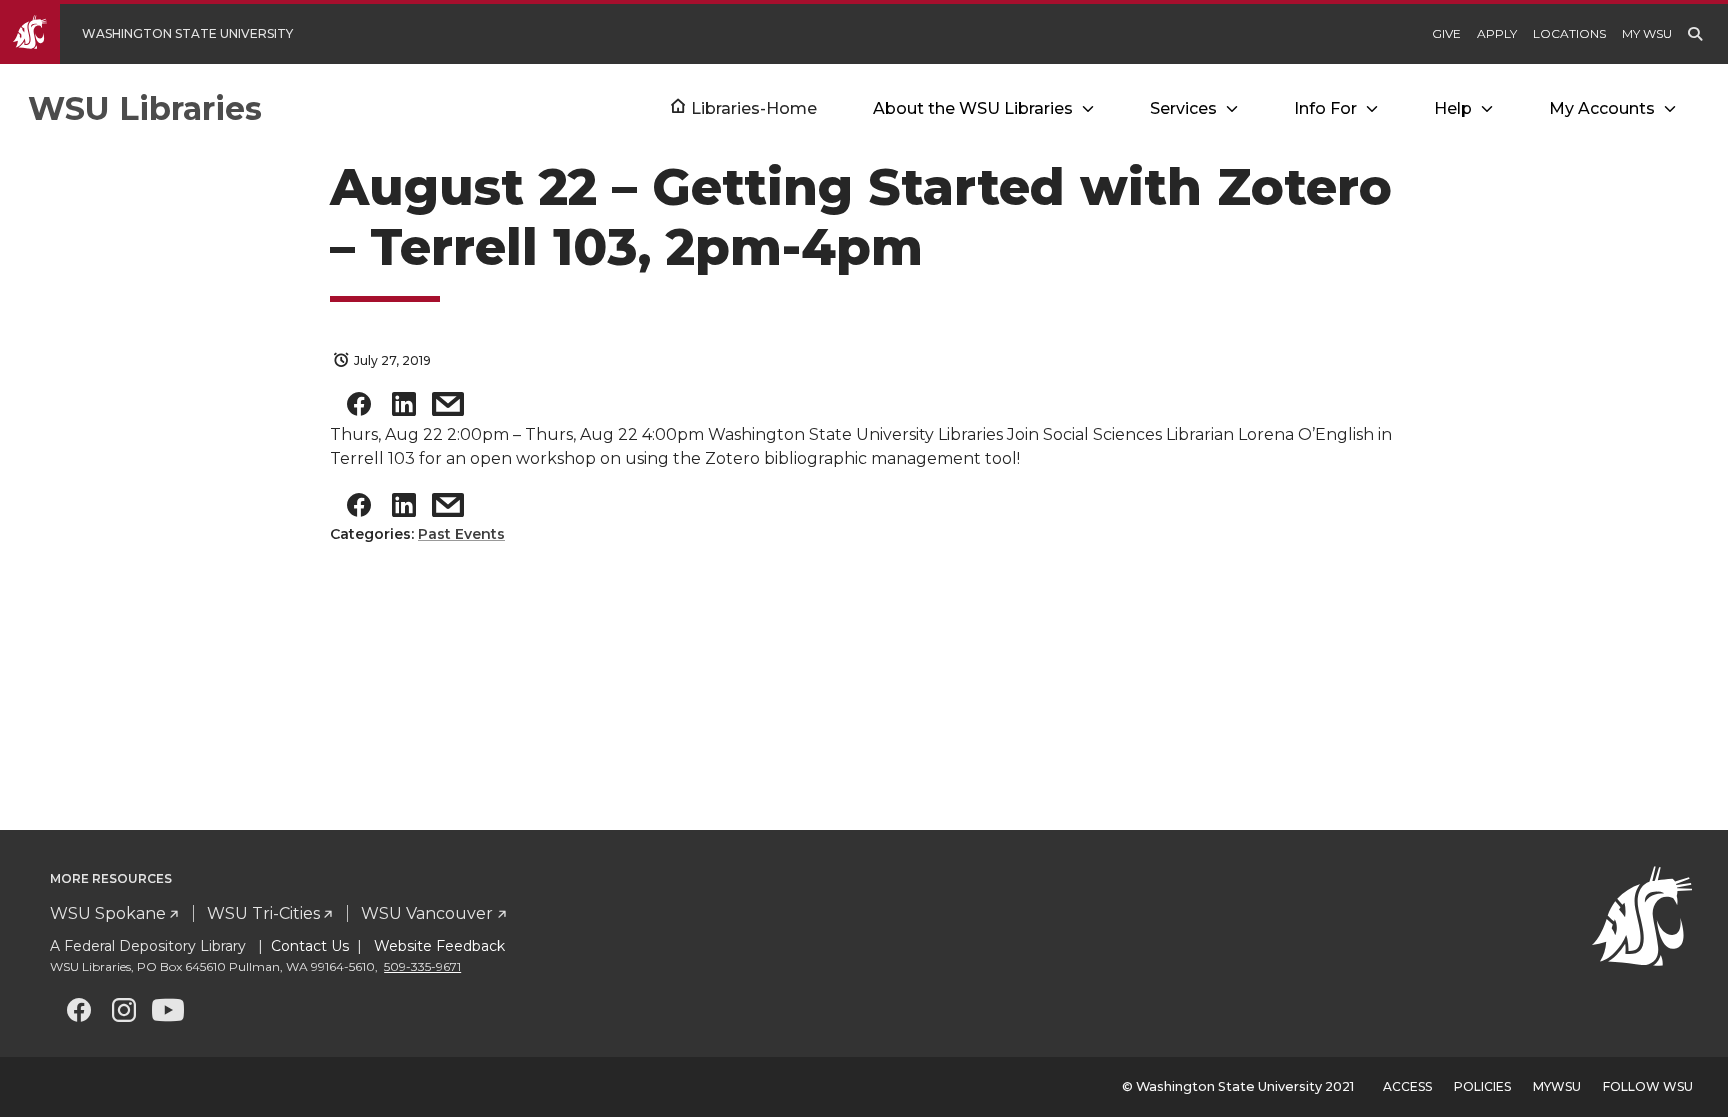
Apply (1497, 33)
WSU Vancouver (427, 913)
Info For (1325, 108)
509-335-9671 (422, 966)
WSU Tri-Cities (263, 913)
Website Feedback (437, 946)
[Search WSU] (1695, 34)
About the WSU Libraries (973, 108)
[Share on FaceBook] (359, 408)
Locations (1569, 33)
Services (1183, 108)
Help (1453, 108)
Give (1446, 33)
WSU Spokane (108, 913)
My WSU (1647, 33)
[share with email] (448, 408)
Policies (1482, 1086)
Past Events (461, 534)
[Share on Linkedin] (404, 408)
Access (1407, 1086)
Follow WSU (1648, 1086)
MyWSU (1557, 1086)
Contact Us (310, 946)
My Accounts (1602, 108)
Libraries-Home (754, 108)
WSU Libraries (145, 108)
